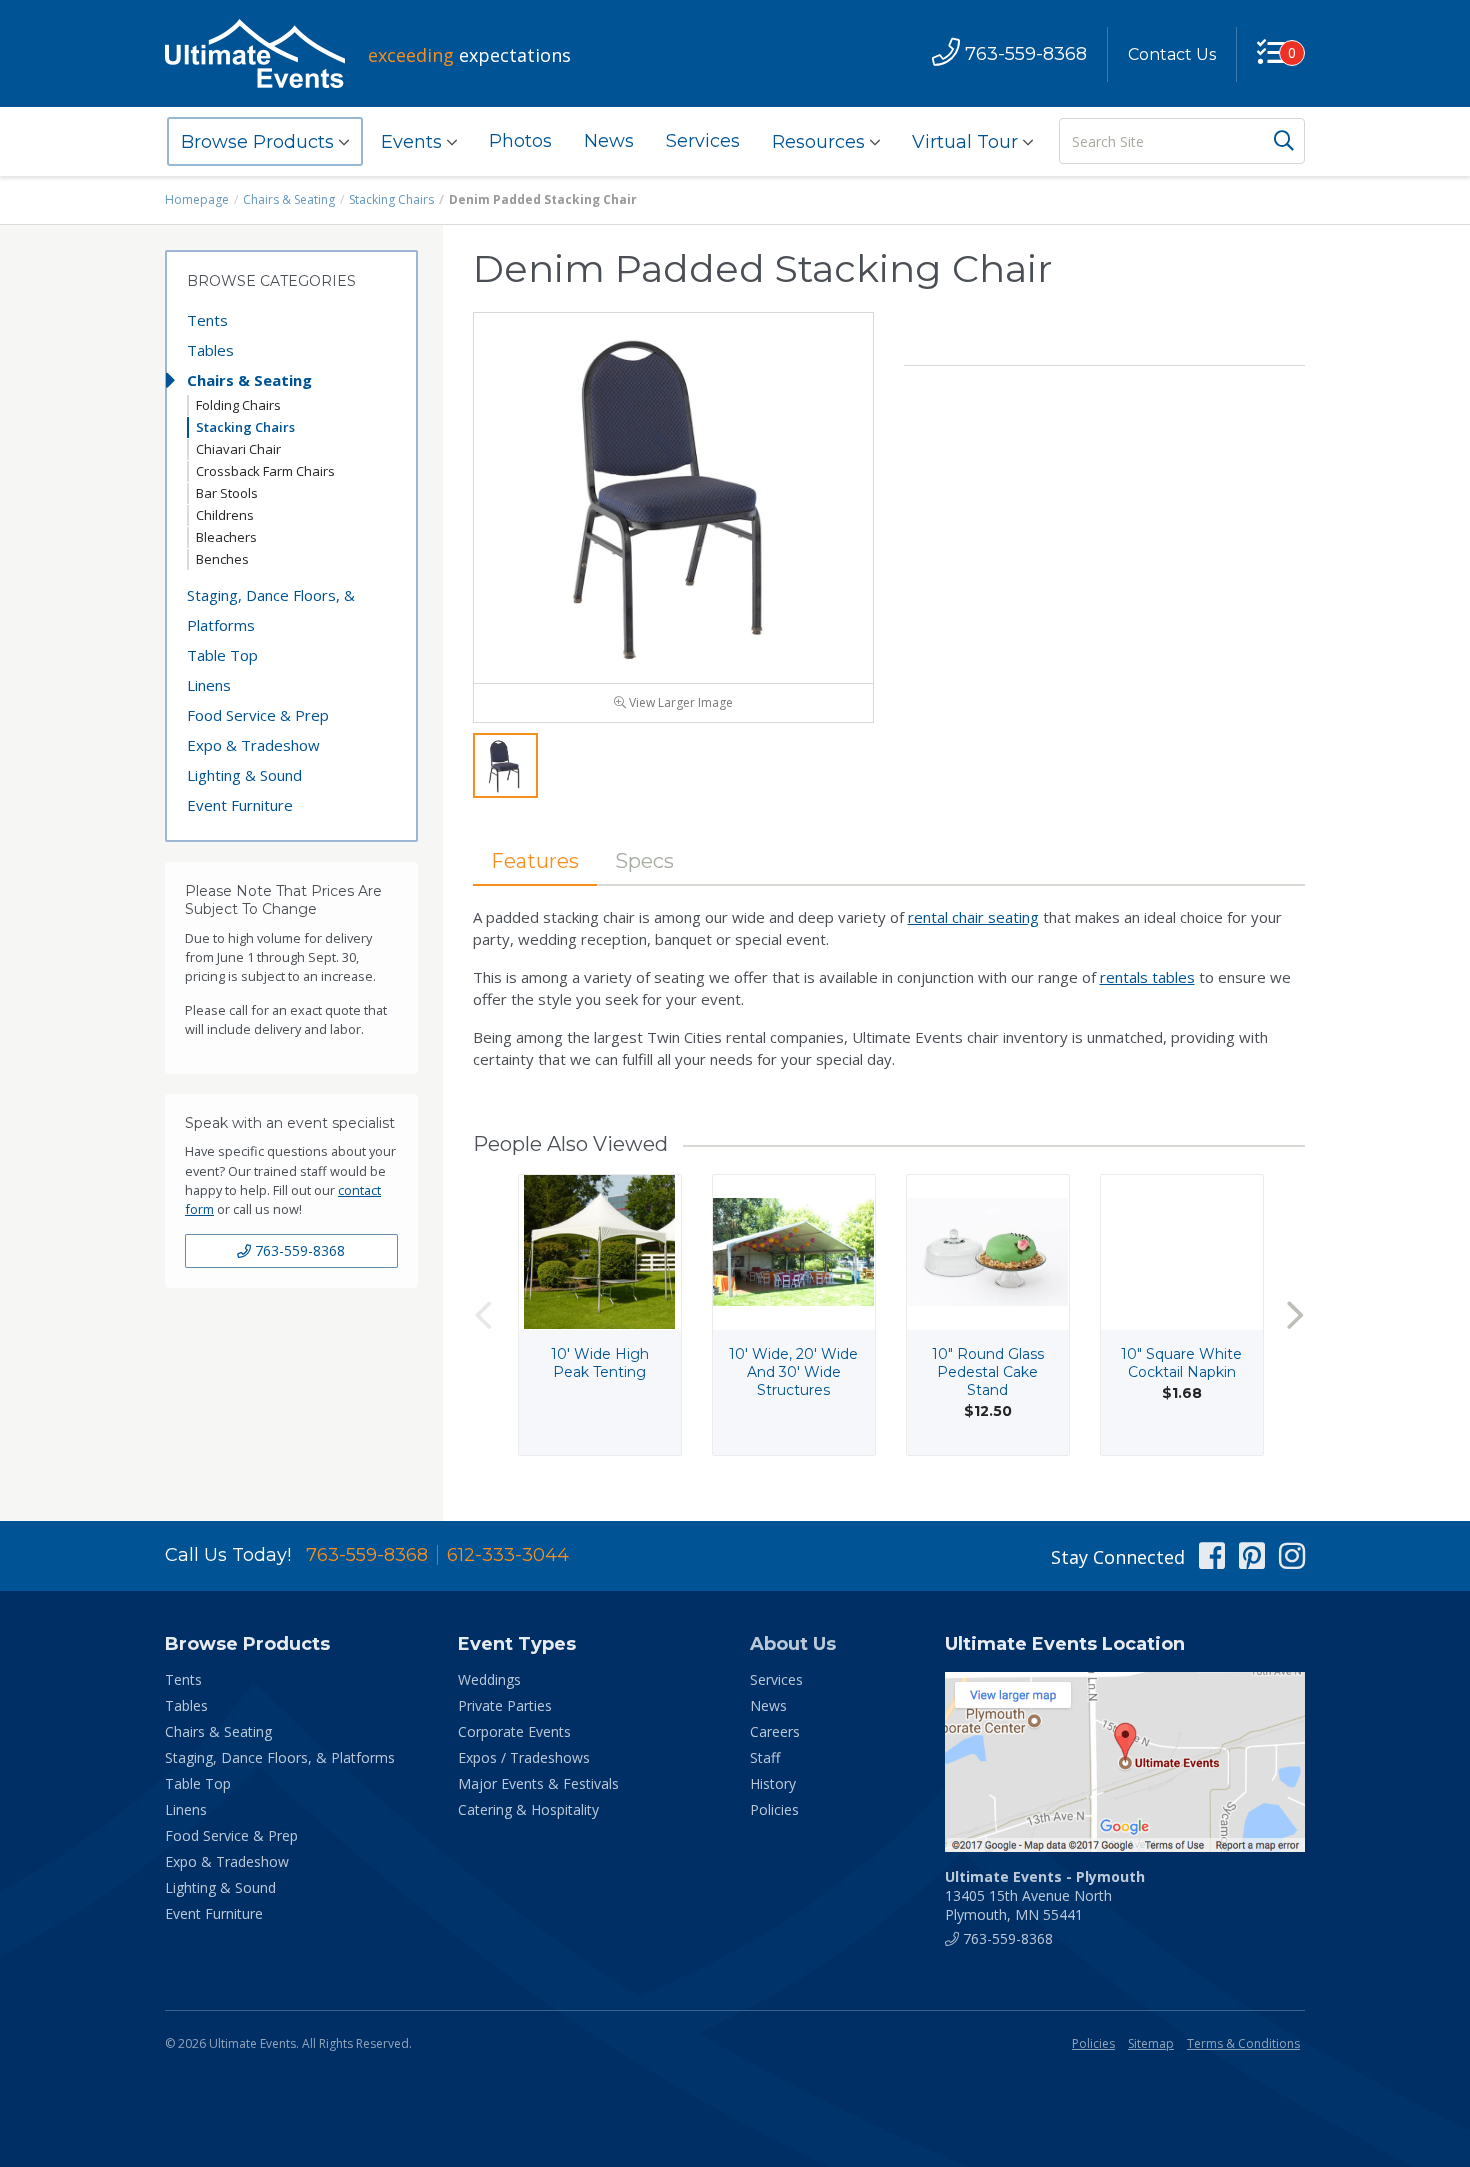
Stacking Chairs (391, 199)
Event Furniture (240, 805)
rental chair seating (973, 917)
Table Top (222, 655)
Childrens (225, 515)
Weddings (489, 1679)
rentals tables (1147, 977)
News (609, 141)
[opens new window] (1125, 1762)
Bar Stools (227, 493)
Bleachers (226, 537)
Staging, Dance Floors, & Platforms (271, 610)
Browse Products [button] (260, 142)
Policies (774, 1809)
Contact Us (1172, 54)
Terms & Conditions (1243, 2043)
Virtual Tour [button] (967, 142)
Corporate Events (514, 1731)
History (773, 1783)
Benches (222, 559)
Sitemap (1151, 2043)
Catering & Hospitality (528, 1809)
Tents (207, 320)
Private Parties (505, 1705)
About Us (793, 1644)
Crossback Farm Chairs (265, 471)
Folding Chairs (238, 405)
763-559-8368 (298, 1250)
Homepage (197, 199)
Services (703, 141)
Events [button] (414, 142)
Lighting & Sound (244, 775)
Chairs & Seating (289, 199)
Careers (775, 1731)
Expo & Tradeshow (253, 745)
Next (1295, 1314)
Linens (209, 685)
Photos (520, 141)
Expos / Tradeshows (524, 1757)
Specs (644, 861)
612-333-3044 (508, 1555)
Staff (765, 1757)
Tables (210, 350)
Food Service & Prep (258, 715)
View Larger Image (679, 702)
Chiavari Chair (238, 449)
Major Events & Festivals (538, 1783)
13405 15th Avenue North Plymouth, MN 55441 (1045, 1895)
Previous (483, 1314)
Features (535, 861)
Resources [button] (821, 142)
